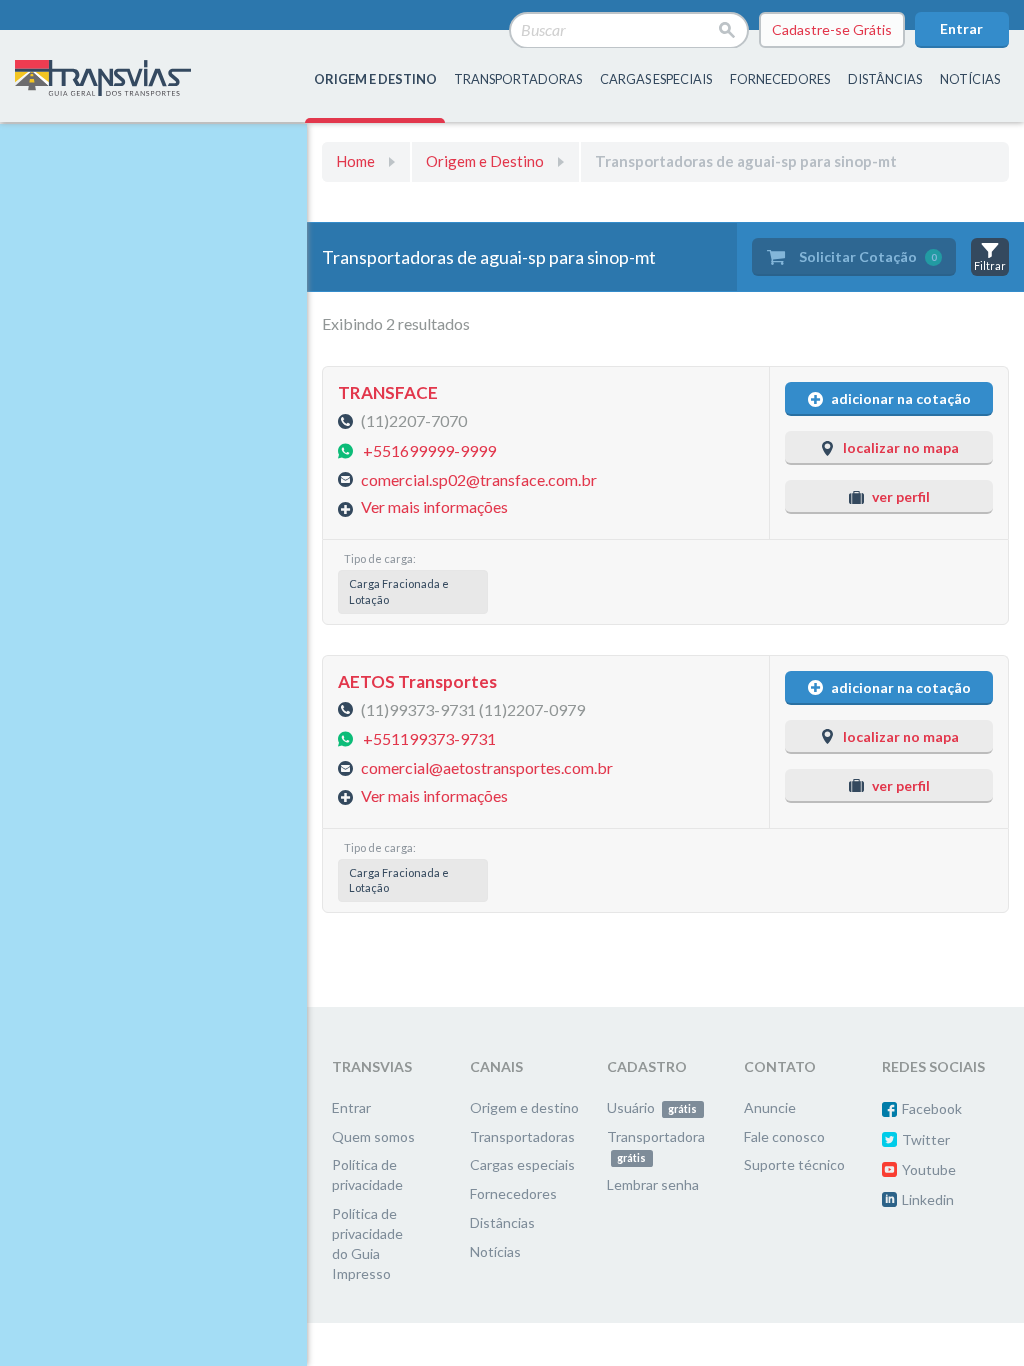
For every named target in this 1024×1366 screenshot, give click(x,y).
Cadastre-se (832, 29)
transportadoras (518, 79)
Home (355, 161)
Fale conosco (784, 1136)
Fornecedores (513, 1193)
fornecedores (780, 79)
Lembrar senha (653, 1184)
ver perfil (901, 496)
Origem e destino (524, 1107)
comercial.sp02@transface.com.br (479, 478)
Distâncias (502, 1222)
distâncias (885, 79)
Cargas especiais (656, 79)
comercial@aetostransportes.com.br (487, 767)
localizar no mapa (901, 447)
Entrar (961, 28)
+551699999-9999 (429, 449)
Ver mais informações (434, 506)
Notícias (970, 79)
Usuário (652, 1107)
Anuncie (770, 1107)
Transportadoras (522, 1136)
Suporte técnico (794, 1164)
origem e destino (375, 79)
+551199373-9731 (429, 737)
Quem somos (373, 1136)
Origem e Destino (485, 161)
